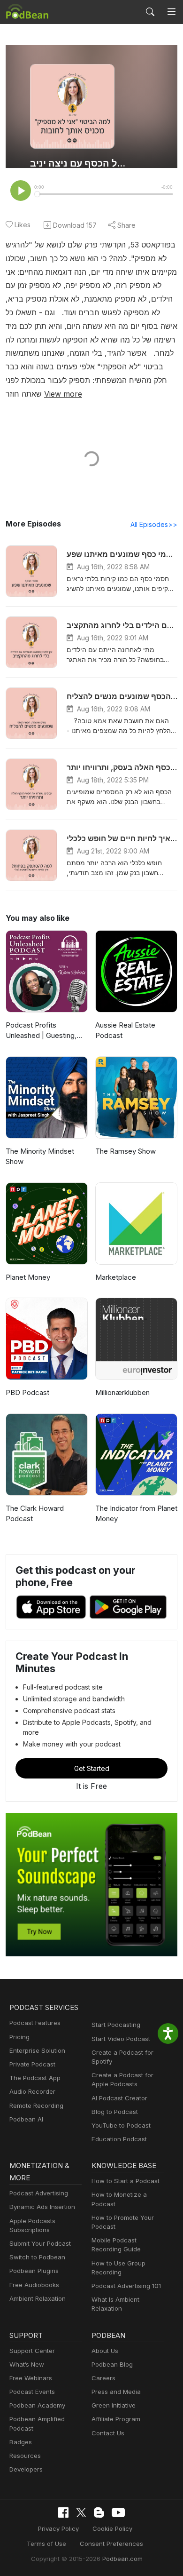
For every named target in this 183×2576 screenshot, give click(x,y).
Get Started (92, 1768)
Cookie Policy (112, 2528)
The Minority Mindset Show (40, 1156)
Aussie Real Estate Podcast (125, 1030)
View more (63, 394)
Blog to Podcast (115, 2112)
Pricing (19, 2037)
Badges (21, 2442)
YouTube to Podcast (121, 2125)
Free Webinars (31, 2378)
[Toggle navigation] (172, 12)
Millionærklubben (122, 1392)
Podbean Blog (112, 2364)
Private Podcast (32, 2064)
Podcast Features (35, 2023)
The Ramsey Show (126, 1151)
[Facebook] (63, 2512)
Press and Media (116, 2392)
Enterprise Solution (37, 2050)
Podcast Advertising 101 (126, 2286)
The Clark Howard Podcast (35, 1514)
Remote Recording (36, 2105)
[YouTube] (118, 2512)
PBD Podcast (27, 1392)
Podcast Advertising (39, 2193)
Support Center (32, 2351)
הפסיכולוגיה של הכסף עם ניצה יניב (81, 163)
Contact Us (108, 2433)
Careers (103, 2378)
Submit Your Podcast (40, 2243)
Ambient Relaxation (38, 2298)
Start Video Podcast (121, 2039)
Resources (25, 2456)
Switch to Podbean (37, 2257)
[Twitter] (81, 2513)
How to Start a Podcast (126, 2181)
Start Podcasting (116, 2025)
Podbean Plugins (34, 2271)
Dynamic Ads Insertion (42, 2207)
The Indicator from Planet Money (136, 1514)
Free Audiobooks (34, 2285)
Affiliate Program (116, 2419)
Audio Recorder (32, 2091)
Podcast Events (32, 2392)
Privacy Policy (58, 2528)
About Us (105, 2351)
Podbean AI (26, 2119)
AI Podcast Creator (119, 2098)
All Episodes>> (154, 524)
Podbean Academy (37, 2405)
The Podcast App (35, 2078)
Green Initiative (114, 2405)
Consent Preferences (111, 2544)
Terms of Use (46, 2544)
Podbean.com (122, 2559)
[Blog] (99, 2512)
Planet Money (28, 1277)
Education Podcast (119, 2139)
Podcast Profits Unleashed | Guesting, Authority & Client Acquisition (41, 1031)
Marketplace (116, 1277)
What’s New (27, 2364)
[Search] (150, 12)
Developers (26, 2469)
